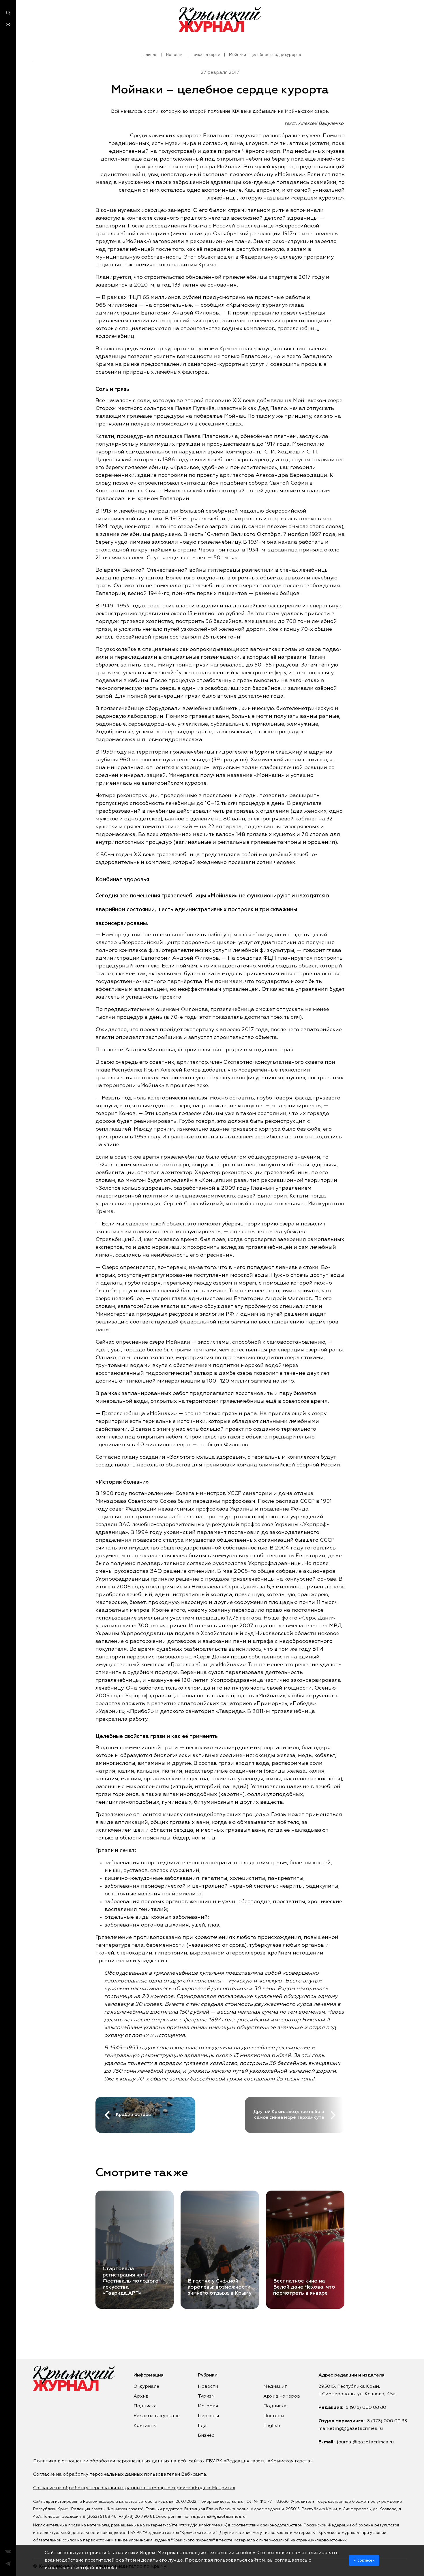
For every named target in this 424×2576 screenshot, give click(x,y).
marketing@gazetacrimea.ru (351, 2429)
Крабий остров (133, 2115)
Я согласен (364, 2560)
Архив (141, 2396)
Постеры (274, 2416)
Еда (202, 2426)
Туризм (206, 2396)
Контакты (145, 2426)
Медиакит (275, 2387)
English (272, 2426)
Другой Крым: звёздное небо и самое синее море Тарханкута (289, 2115)
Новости (174, 55)
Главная (149, 55)
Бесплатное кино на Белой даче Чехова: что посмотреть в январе (304, 2287)
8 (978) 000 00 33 (387, 2421)
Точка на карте (206, 55)
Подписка (145, 2406)
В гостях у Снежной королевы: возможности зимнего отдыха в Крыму (220, 2287)
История (208, 2406)
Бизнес (206, 2436)
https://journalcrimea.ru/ (202, 2525)
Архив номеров (282, 2396)
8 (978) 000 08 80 (366, 2408)
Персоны (208, 2416)
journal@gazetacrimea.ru (365, 2442)
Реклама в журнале (157, 2416)
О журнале (146, 2387)
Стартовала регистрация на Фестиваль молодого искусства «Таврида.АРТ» (131, 2281)
